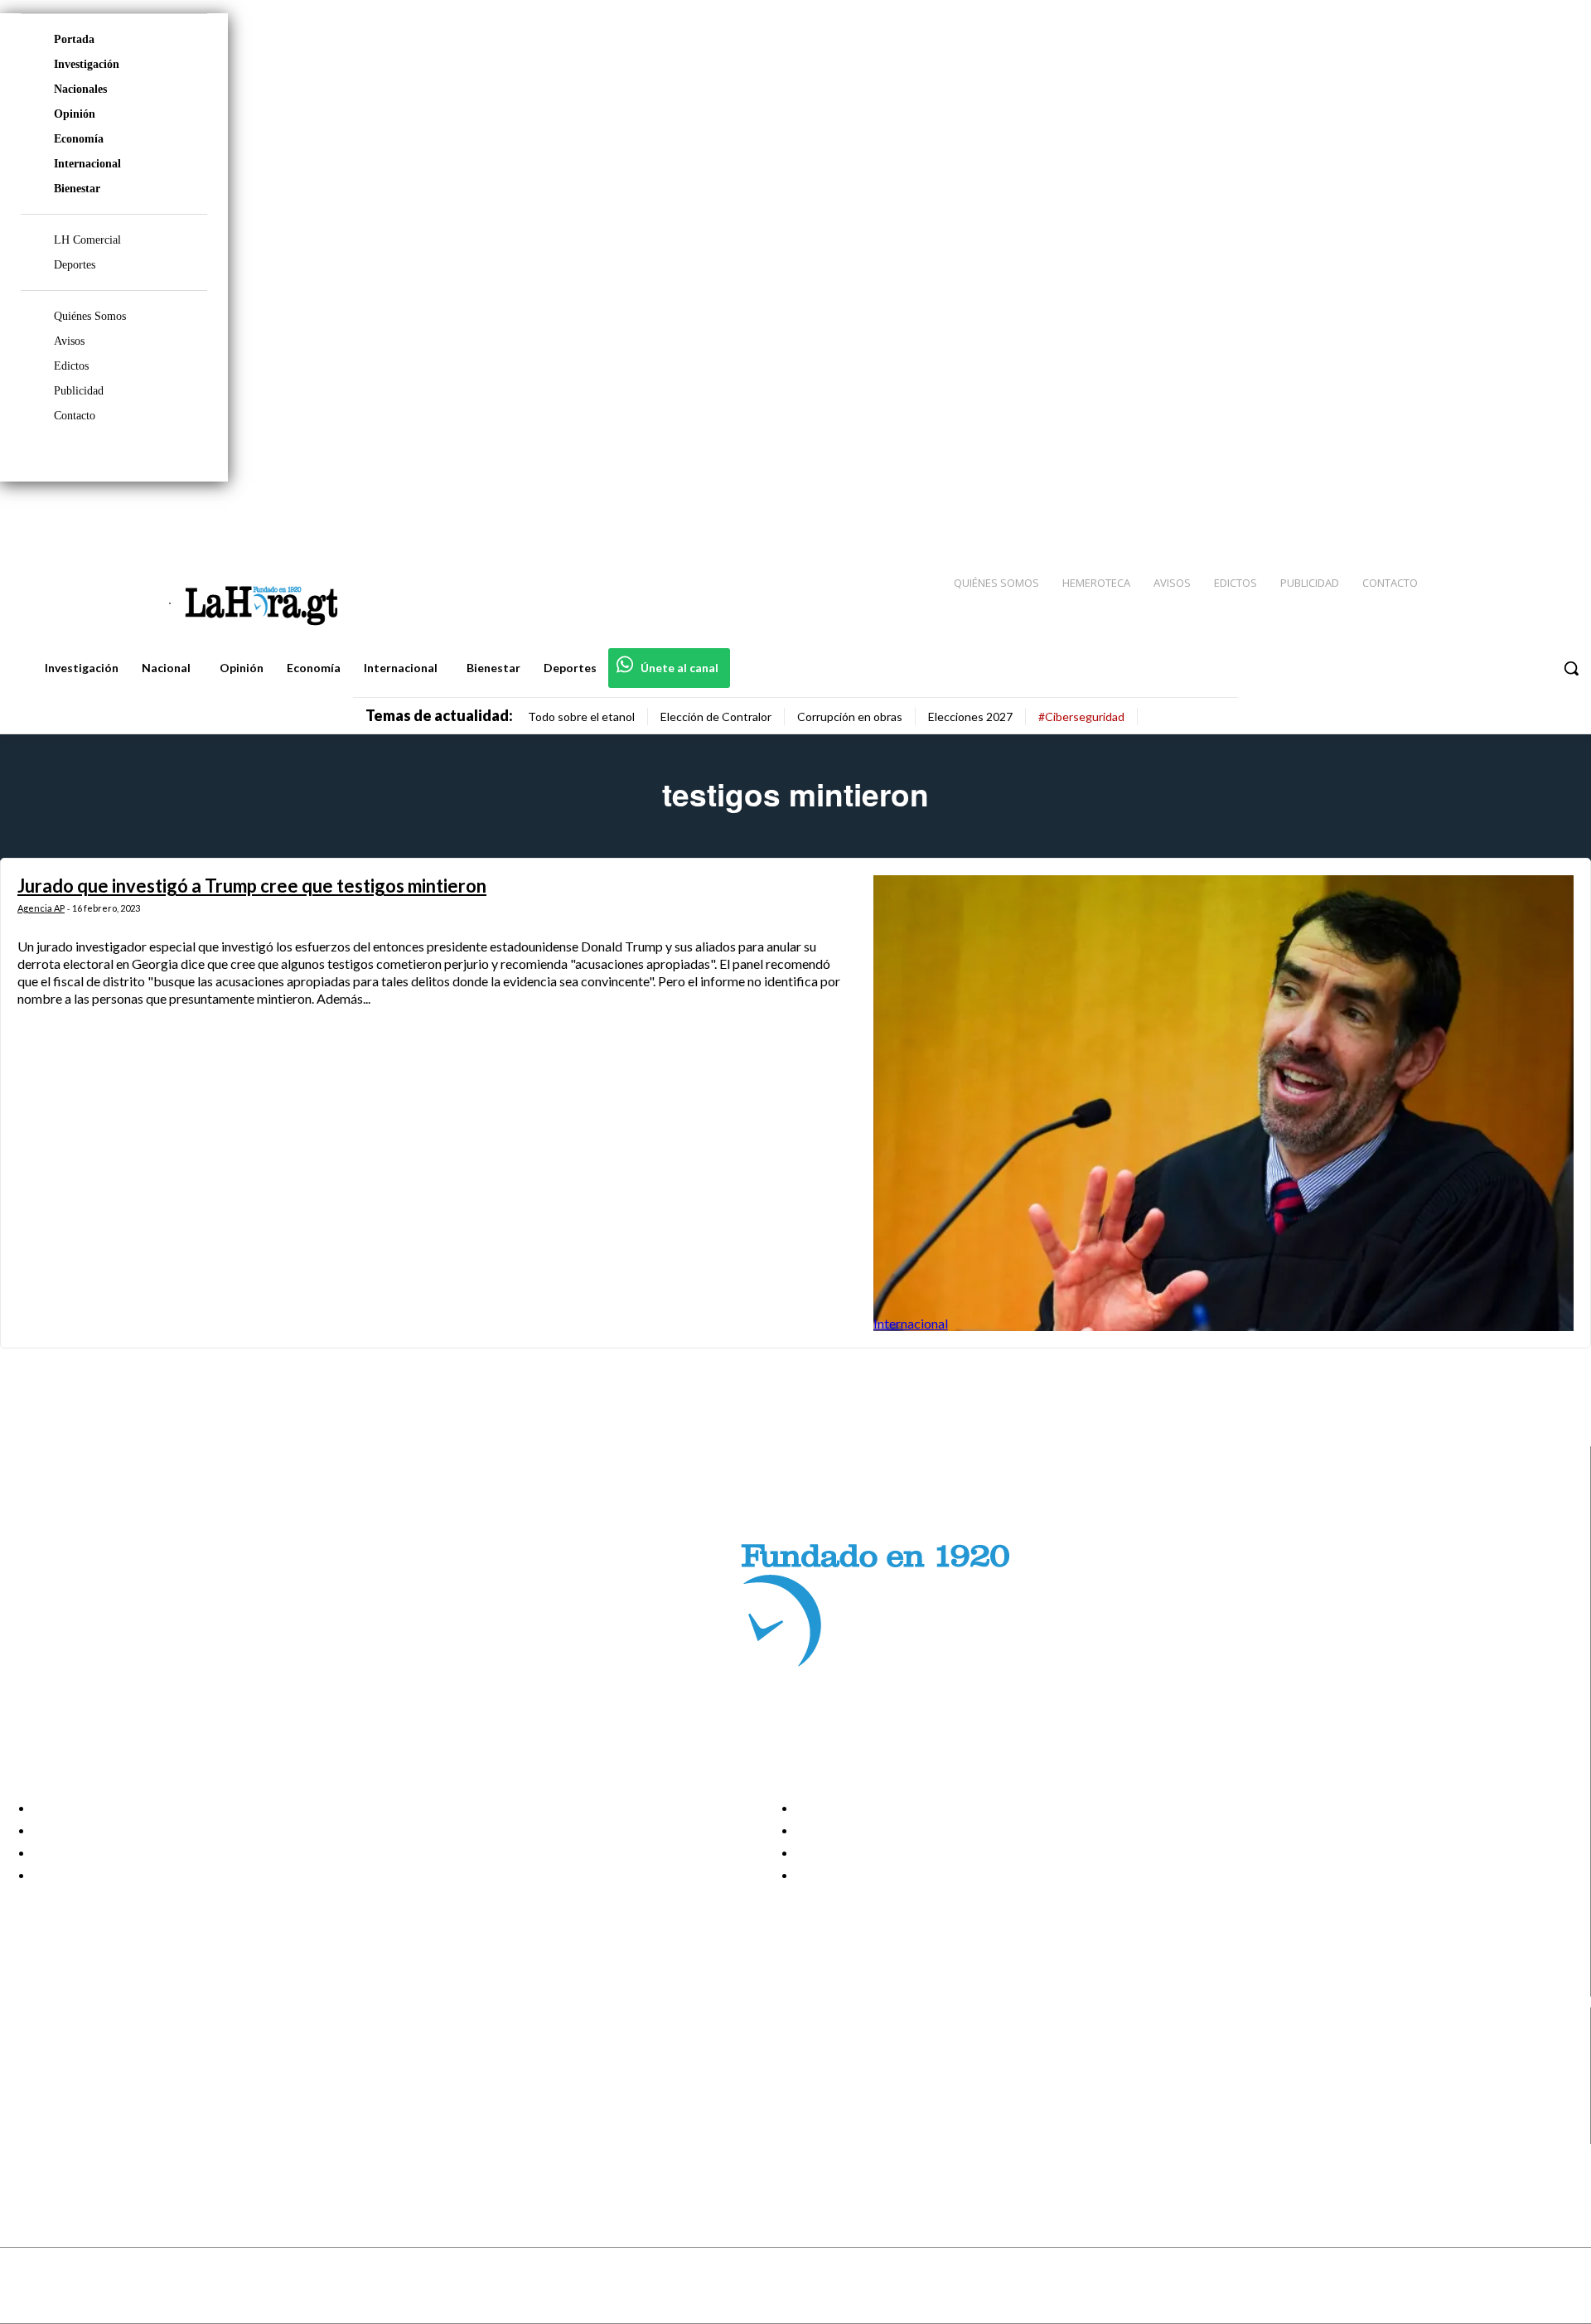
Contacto (75, 416)
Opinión (75, 114)
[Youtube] (1560, 515)
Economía (79, 139)
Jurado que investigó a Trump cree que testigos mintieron (252, 886)
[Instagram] (1471, 515)
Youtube (73, 2133)
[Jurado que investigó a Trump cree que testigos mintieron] (1223, 1103)
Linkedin (73, 2091)
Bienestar (77, 189)
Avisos (69, 341)
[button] (1571, 668)
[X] (27, 2112)
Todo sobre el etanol (581, 717)
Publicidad (79, 391)
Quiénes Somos (90, 316)
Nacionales (80, 89)
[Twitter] (1530, 515)
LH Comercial (87, 240)
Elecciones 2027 (970, 717)
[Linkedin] (1501, 515)
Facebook (77, 2050)
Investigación (87, 64)
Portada (74, 39)
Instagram (79, 2070)
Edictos (71, 366)
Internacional (87, 164)
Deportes (75, 265)
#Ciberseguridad (1081, 717)
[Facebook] (1442, 515)
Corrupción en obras (850, 717)
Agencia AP (41, 908)
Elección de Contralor (716, 717)
